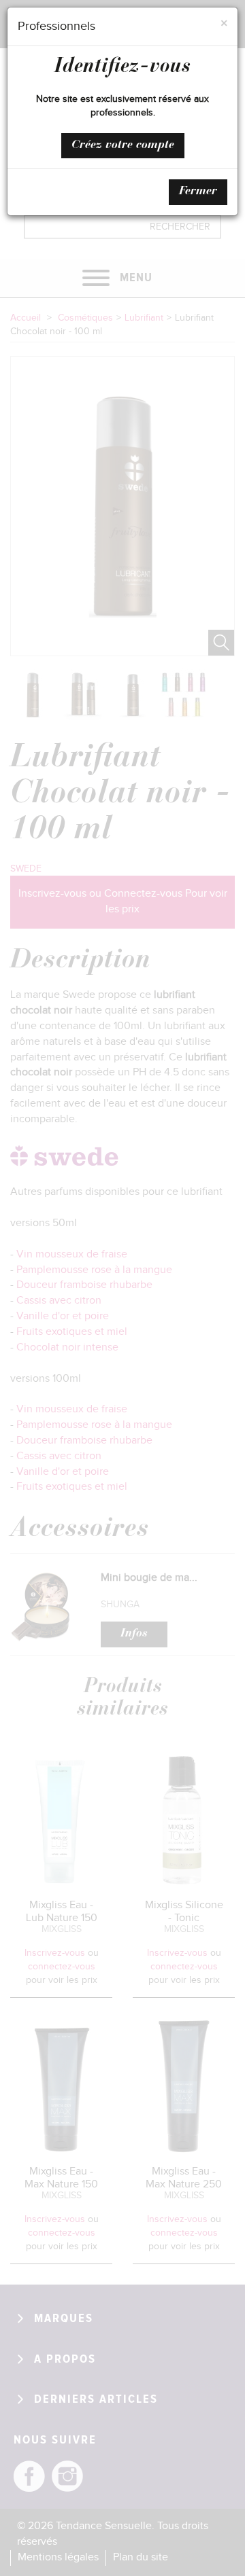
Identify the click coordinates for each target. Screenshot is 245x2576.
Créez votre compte (123, 145)
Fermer (198, 192)
